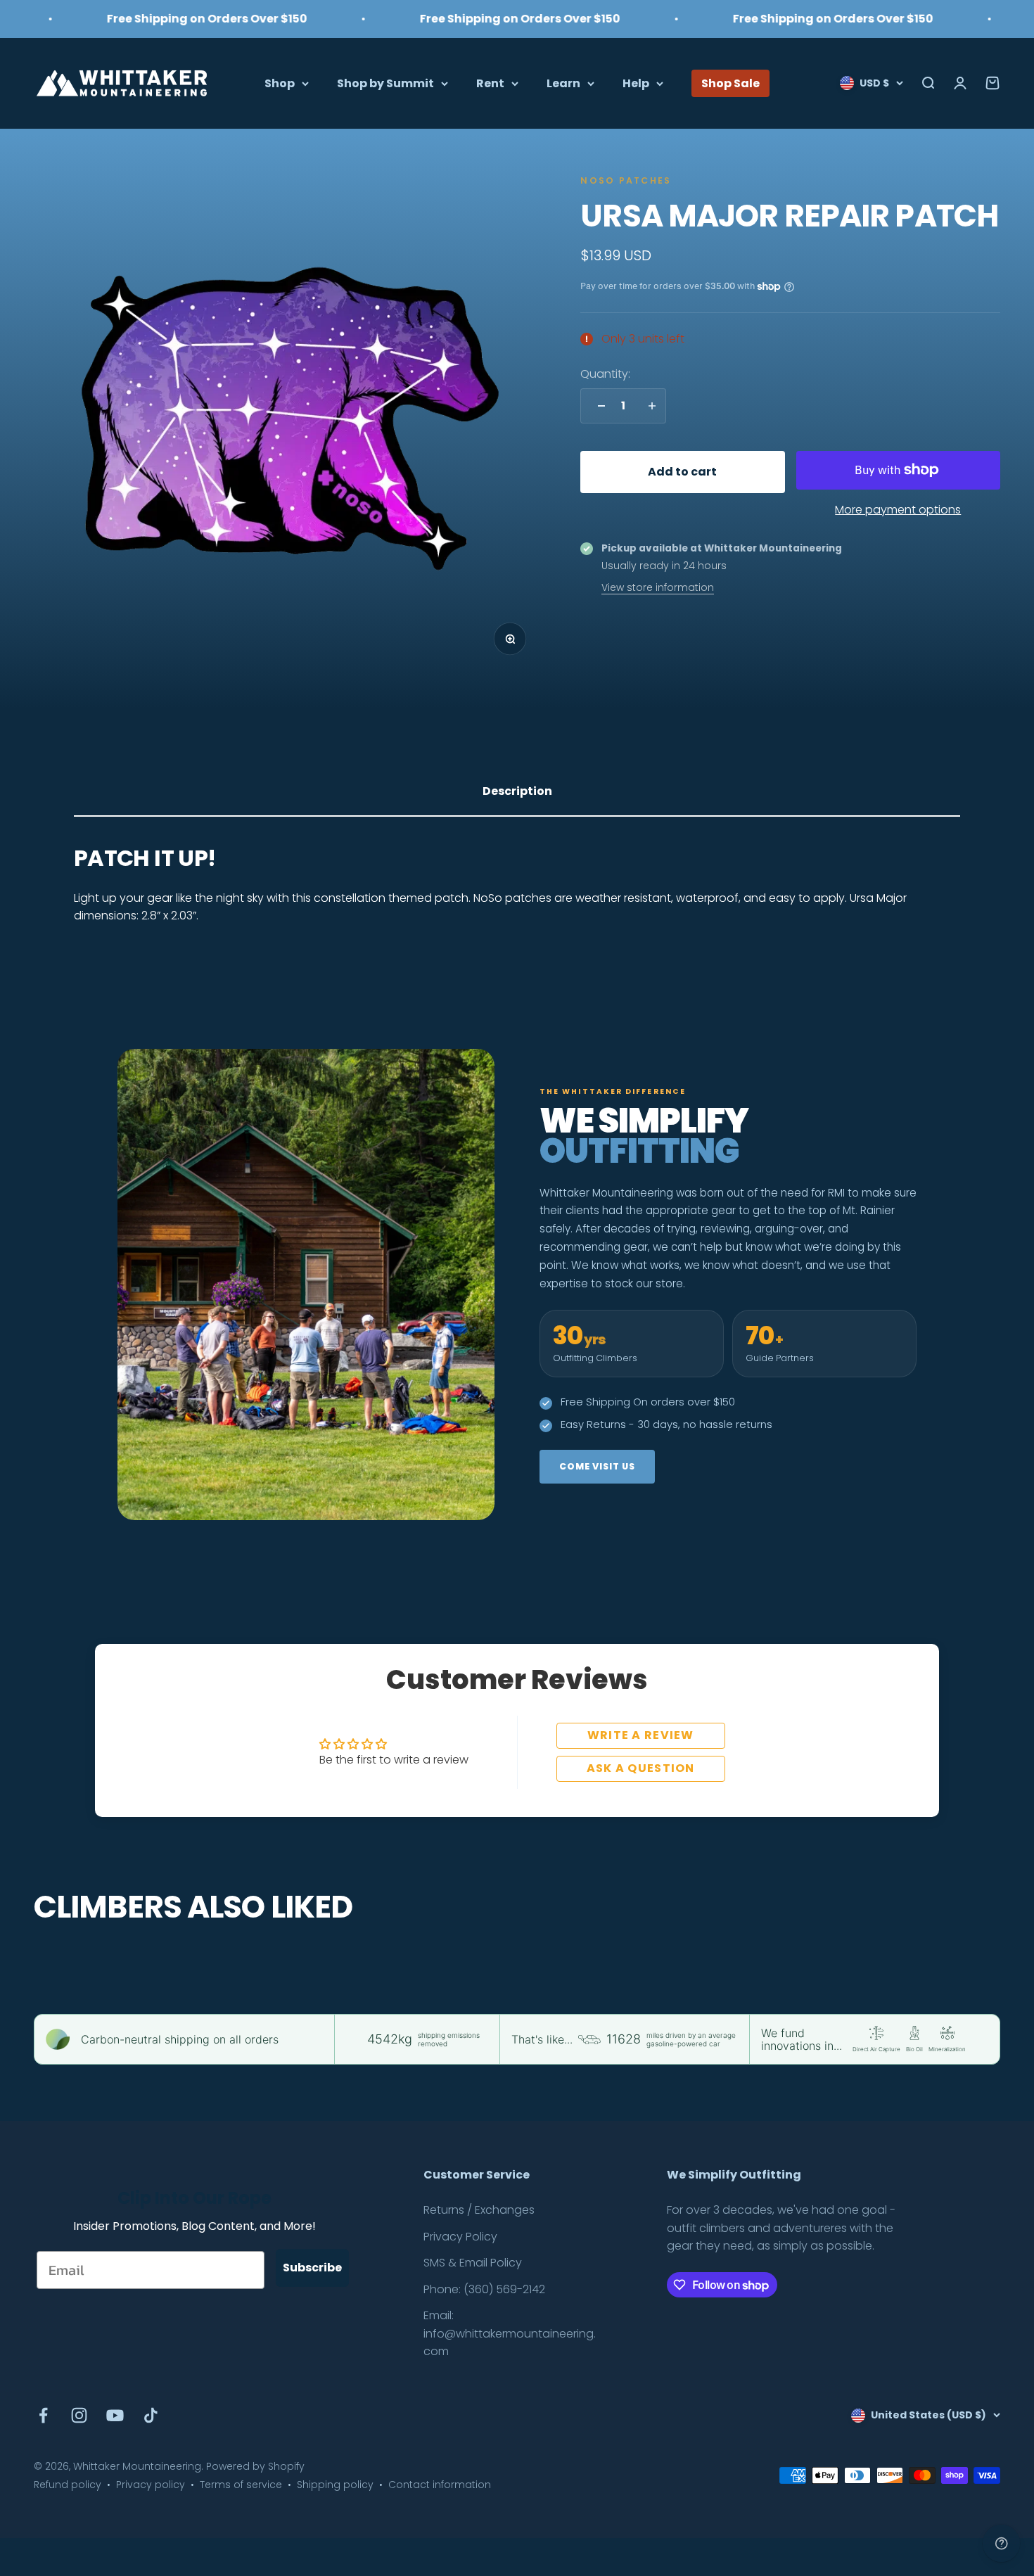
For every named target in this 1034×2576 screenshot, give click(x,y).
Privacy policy (151, 2485)
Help (636, 83)
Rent (490, 83)
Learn (563, 83)
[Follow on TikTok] (151, 2415)
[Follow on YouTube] (115, 2415)
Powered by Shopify (255, 2466)
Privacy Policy (460, 2237)
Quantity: (605, 373)
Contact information (440, 2485)
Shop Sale (730, 83)
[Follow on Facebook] (43, 2415)
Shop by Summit (385, 83)
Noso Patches (626, 180)
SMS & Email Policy (473, 2263)
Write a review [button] (641, 1735)
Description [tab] (517, 791)
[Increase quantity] (649, 406)
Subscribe (312, 2268)
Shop (280, 83)
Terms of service (241, 2485)
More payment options (898, 510)
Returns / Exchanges (479, 2210)
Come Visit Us (597, 1466)
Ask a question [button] (641, 1768)
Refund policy (68, 2485)
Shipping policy (335, 2485)
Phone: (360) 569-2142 (484, 2289)
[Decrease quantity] (598, 406)
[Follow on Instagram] (79, 2415)
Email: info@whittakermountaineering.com (510, 2333)
